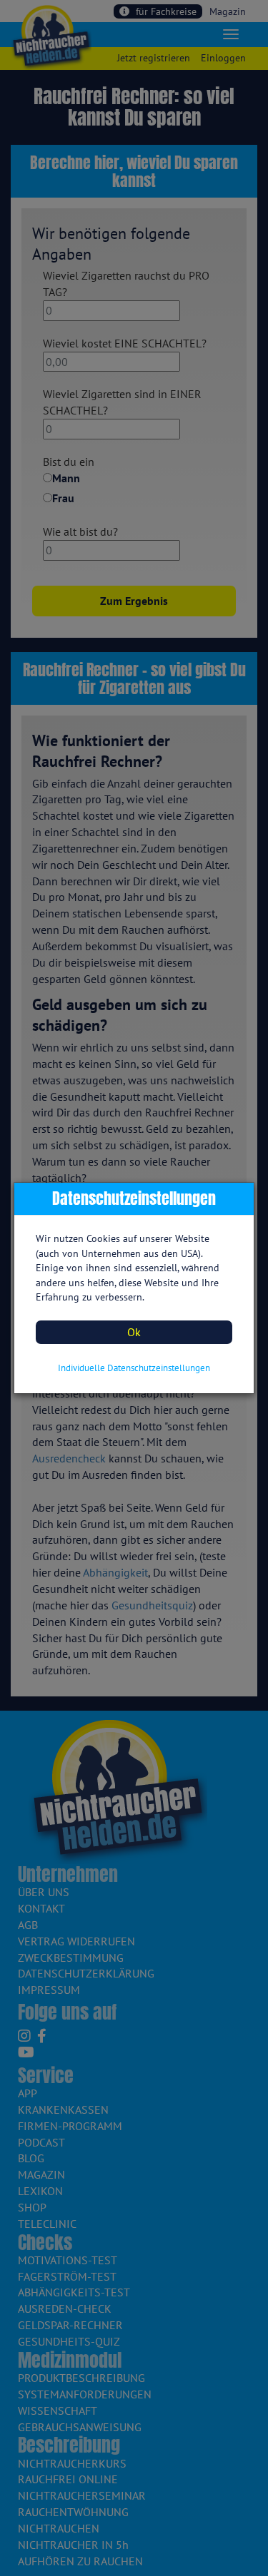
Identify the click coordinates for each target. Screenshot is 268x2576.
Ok (134, 1332)
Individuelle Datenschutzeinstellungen (134, 1368)
